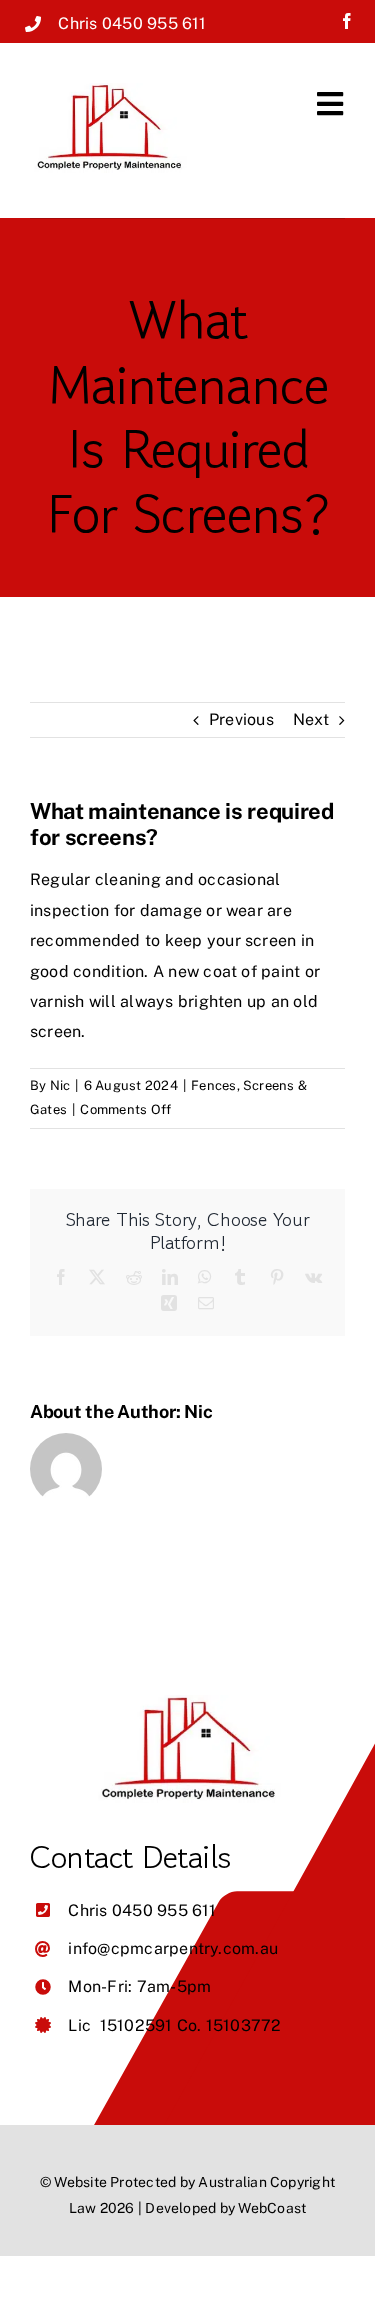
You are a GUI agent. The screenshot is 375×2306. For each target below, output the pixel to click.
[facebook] (347, 21)
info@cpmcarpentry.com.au (173, 1948)
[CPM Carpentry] (109, 90)
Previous (241, 719)
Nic (60, 1085)
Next (311, 719)
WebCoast (272, 2208)
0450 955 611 (154, 23)
